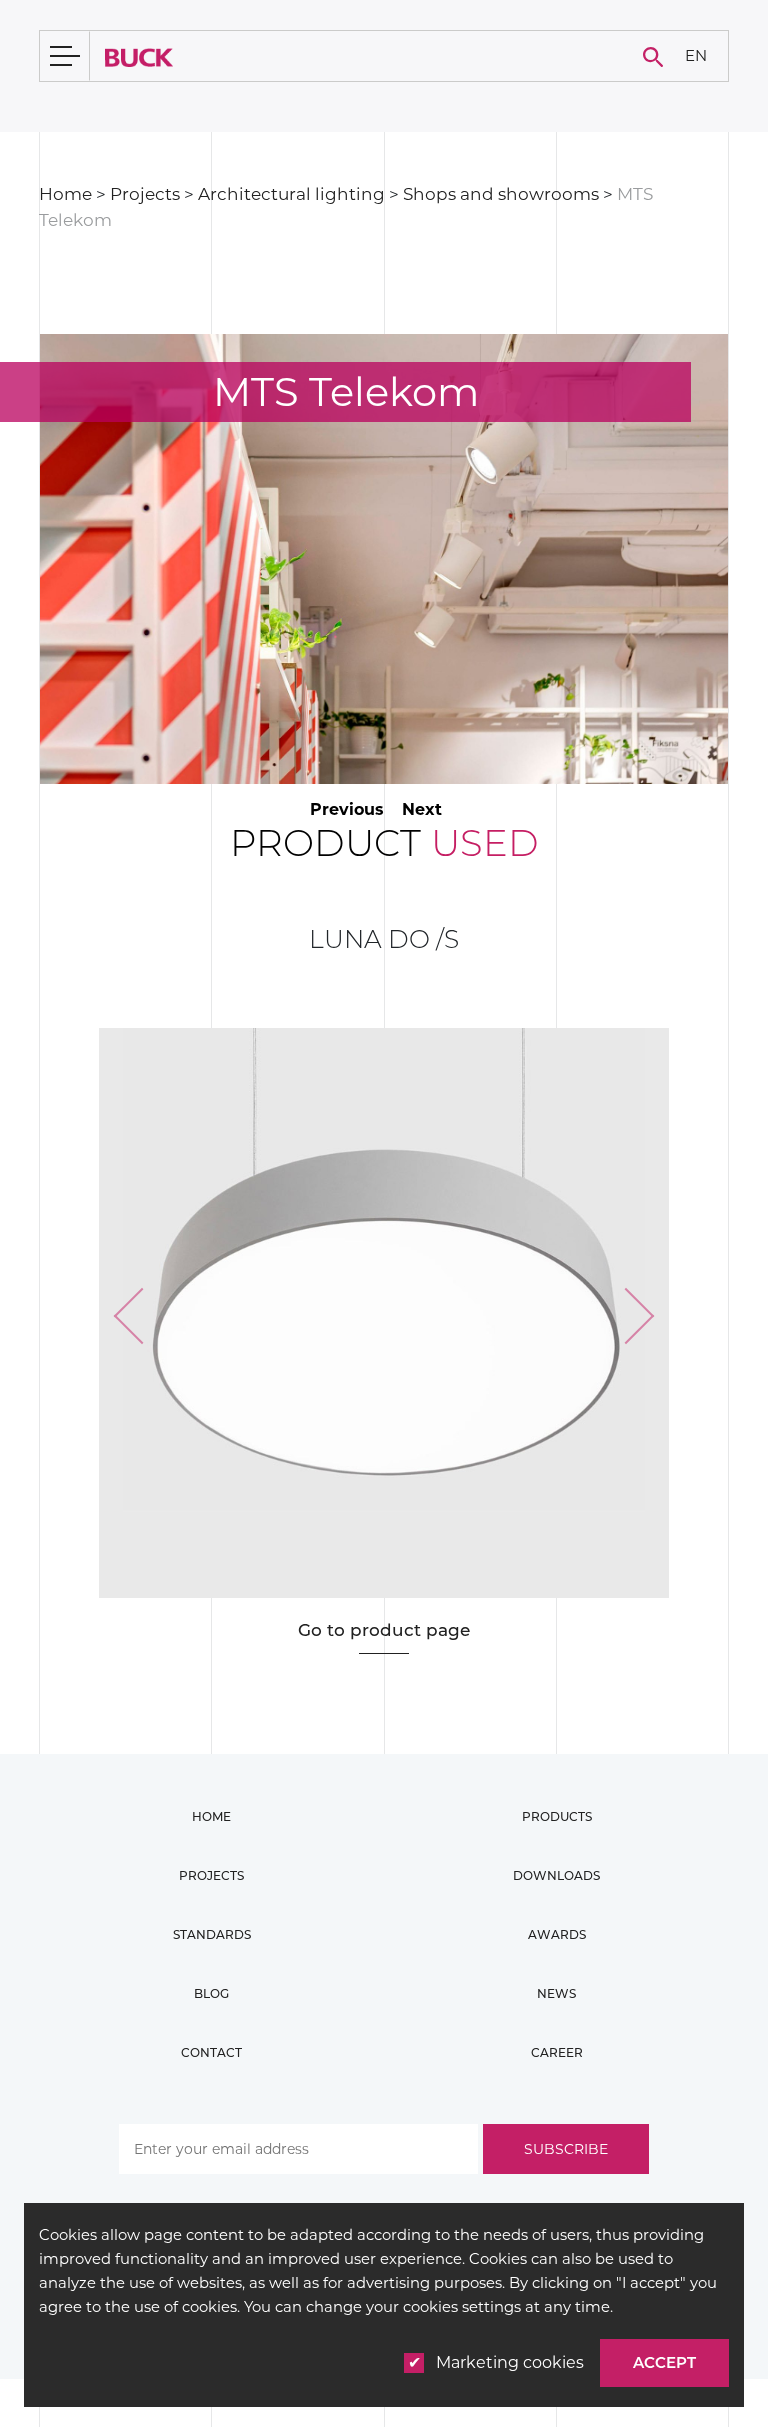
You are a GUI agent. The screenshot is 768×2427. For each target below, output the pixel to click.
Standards (212, 1934)
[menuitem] (695, 56)
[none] (695, 56)
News (556, 1993)
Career (557, 2052)
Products (557, 1816)
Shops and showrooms (501, 194)
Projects (145, 194)
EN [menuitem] (696, 54)
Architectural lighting (291, 194)
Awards (557, 1934)
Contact (211, 2052)
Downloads (556, 1875)
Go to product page (384, 1630)
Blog (211, 1993)
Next (422, 809)
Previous (347, 809)
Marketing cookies (510, 2362)
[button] (141, 1316)
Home (65, 194)
